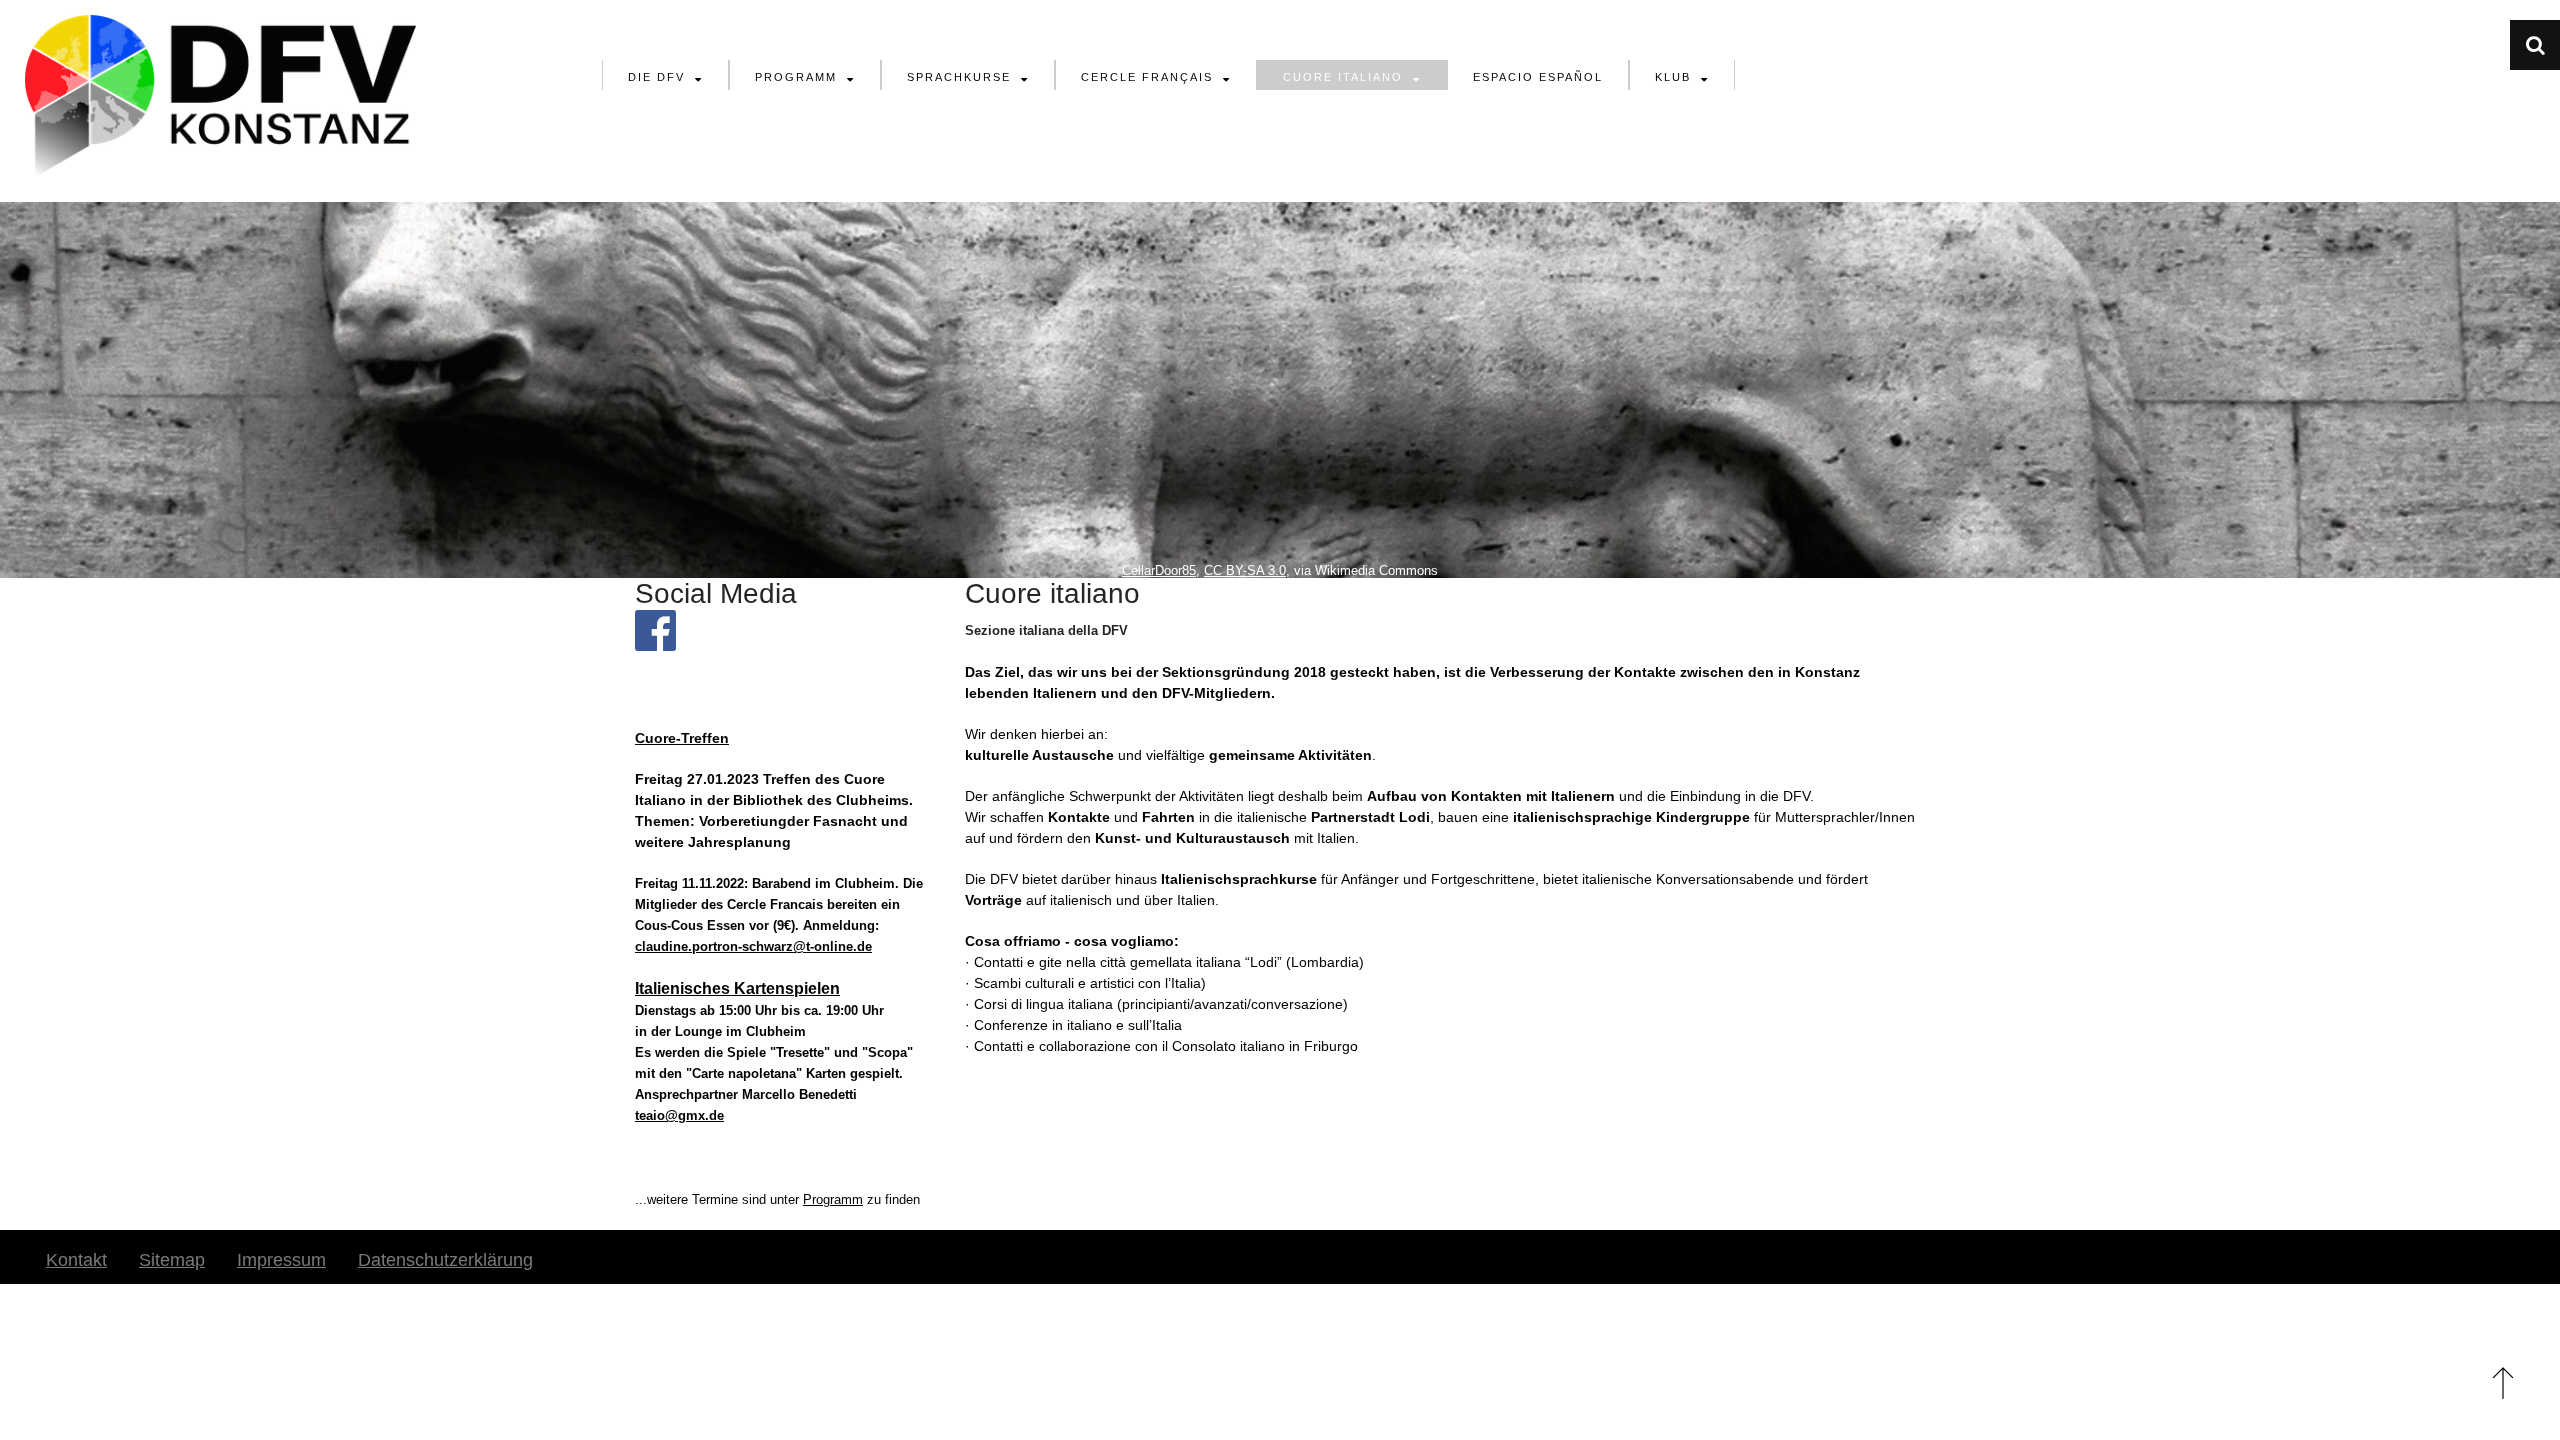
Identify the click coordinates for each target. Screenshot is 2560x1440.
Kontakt (76, 1260)
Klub (1673, 77)
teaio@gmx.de (679, 1115)
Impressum (281, 1260)
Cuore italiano (1343, 77)
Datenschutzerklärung (445, 1260)
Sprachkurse (959, 77)
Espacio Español (1538, 77)
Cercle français (1147, 77)
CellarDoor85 (1159, 571)
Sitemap (172, 1260)
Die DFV (656, 77)
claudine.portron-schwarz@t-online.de (753, 946)
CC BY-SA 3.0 (1245, 571)
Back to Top (2502, 1382)
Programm (796, 77)
